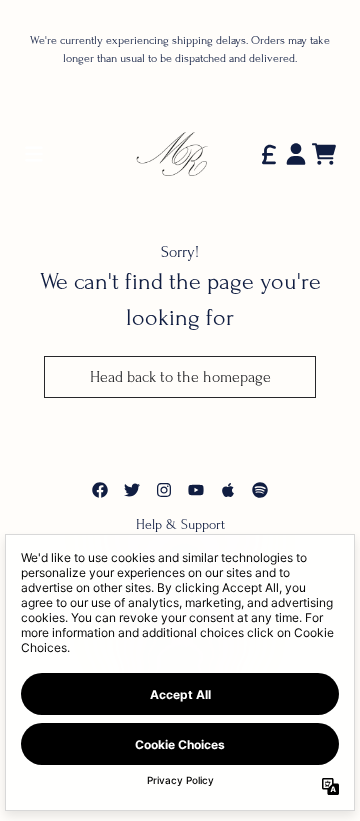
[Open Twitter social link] (132, 490)
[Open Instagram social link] (164, 490)
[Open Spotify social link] (260, 490)
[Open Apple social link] (228, 490)
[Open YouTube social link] (196, 490)
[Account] (296, 154)
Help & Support (180, 524)
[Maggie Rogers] (179, 154)
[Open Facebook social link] (100, 490)
